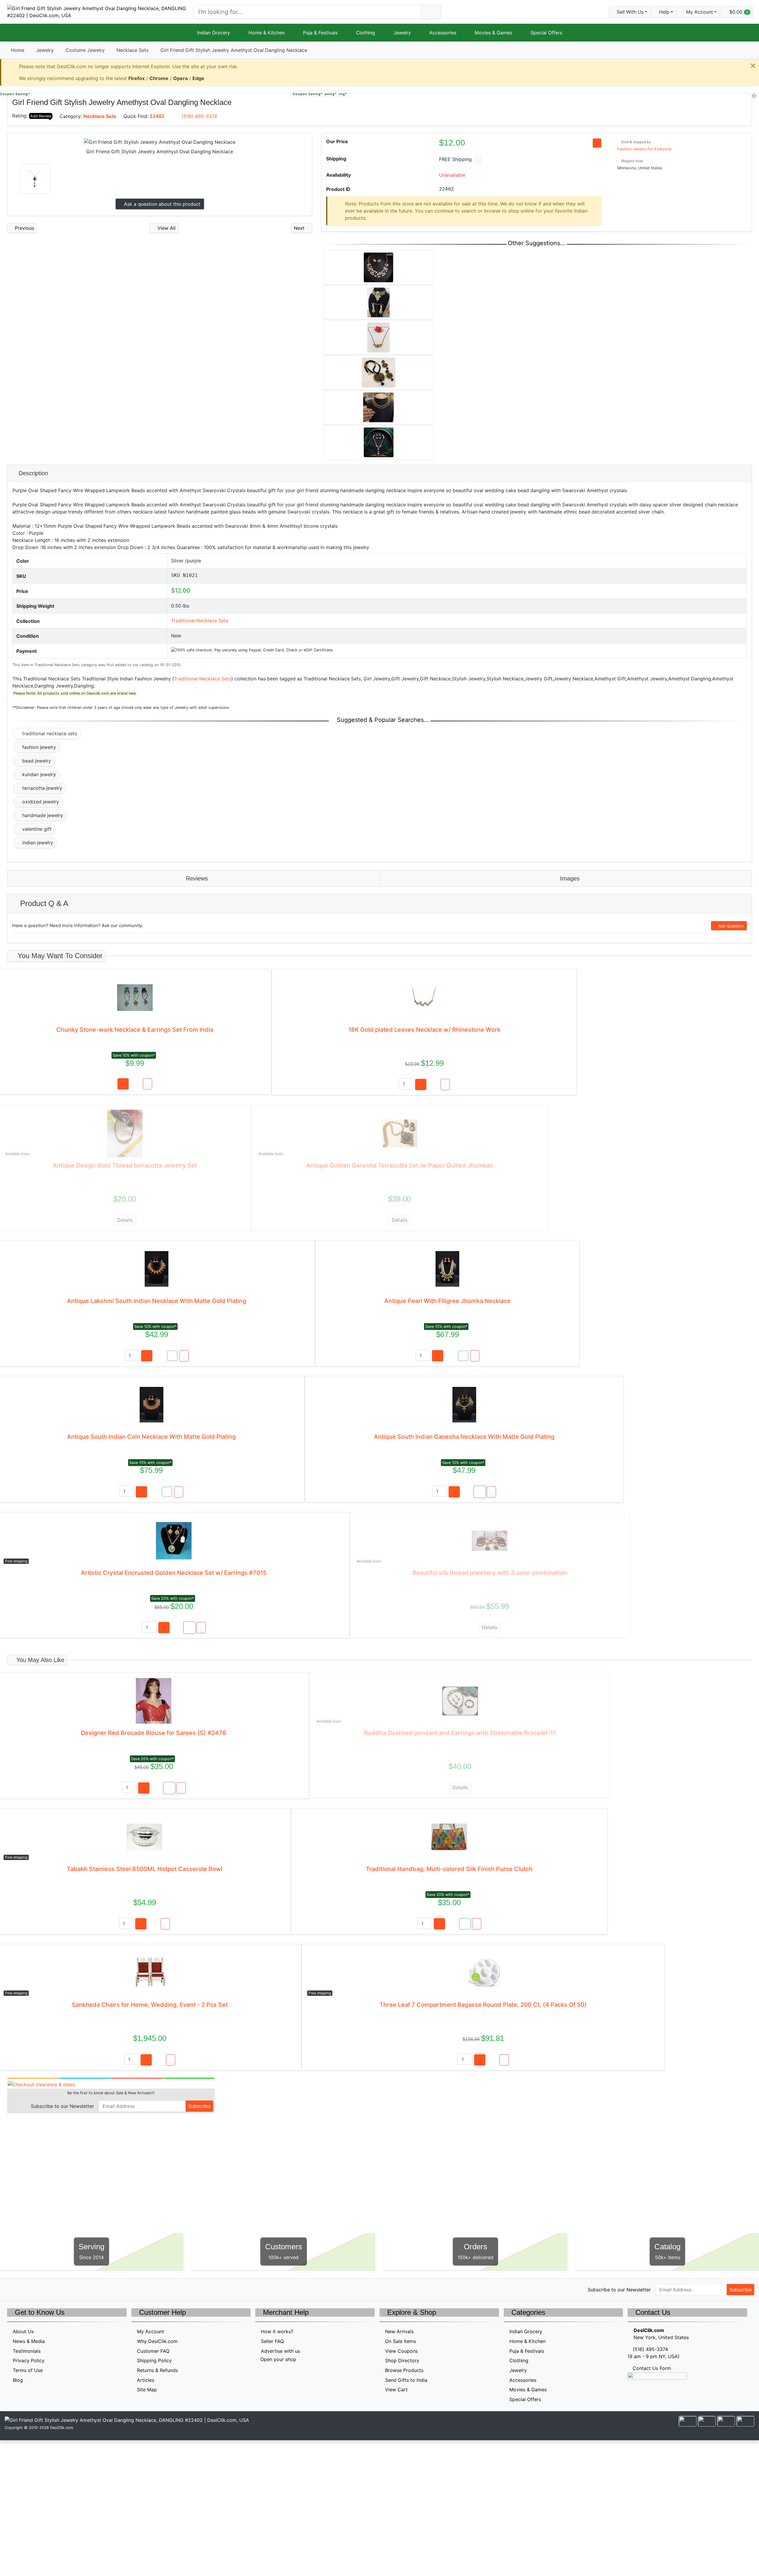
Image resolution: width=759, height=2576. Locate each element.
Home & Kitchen (267, 33)
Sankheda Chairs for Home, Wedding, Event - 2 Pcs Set (150, 2005)
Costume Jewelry (85, 50)
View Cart (396, 2390)
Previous (24, 228)
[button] (698, 12)
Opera (180, 78)
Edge (198, 78)
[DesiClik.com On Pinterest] (36, 2289)
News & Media (29, 2341)
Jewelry (402, 33)
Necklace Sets (133, 50)
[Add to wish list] (148, 1084)
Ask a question (161, 204)
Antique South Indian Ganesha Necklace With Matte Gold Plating (464, 1437)
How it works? (277, 2331)
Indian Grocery (214, 33)
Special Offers (546, 33)
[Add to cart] (123, 1084)
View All (166, 228)
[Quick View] (136, 1084)
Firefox (137, 78)
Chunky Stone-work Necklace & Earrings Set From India (135, 1030)
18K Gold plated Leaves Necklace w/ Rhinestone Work (424, 1030)
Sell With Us (629, 12)
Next (300, 228)
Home (18, 50)
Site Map (147, 2390)
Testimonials (27, 2351)
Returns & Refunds (157, 2370)
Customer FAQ (153, 2351)
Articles (146, 2380)
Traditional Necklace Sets (200, 621)
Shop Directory (402, 2360)
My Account (150, 2331)
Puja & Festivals (320, 33)
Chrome (159, 78)
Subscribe (199, 2106)
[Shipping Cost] (477, 160)
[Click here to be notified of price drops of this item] (597, 143)
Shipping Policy (154, 2360)
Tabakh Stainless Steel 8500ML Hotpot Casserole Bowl (145, 1869)
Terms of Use (28, 2370)
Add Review (41, 116)
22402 (157, 116)
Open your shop (278, 2359)
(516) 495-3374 (199, 116)
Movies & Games (493, 33)
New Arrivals (399, 2331)
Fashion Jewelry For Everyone (644, 149)
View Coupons (401, 2351)
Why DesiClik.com (157, 2341)
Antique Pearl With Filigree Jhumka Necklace (447, 1301)
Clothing (366, 33)
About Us (23, 2331)
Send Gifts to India (406, 2380)
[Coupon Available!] (172, 1356)
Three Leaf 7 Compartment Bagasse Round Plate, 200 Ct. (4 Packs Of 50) (483, 2005)
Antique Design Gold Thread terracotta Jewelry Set (125, 1165)
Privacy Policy (29, 2360)
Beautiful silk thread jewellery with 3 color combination (490, 1573)
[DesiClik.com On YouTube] (62, 2289)
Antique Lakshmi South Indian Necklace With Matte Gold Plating (157, 1301)
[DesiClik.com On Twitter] (11, 2289)
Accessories (443, 33)
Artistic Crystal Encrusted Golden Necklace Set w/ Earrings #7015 (174, 1573)
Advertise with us (280, 2351)
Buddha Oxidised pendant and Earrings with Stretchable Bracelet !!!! (460, 1733)
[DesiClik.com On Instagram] (49, 2289)
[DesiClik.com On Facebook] (24, 2289)
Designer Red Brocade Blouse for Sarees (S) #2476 (154, 1733)
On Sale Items (401, 2341)
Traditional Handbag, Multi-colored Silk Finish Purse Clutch (449, 1869)
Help (664, 12)
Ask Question (731, 926)
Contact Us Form (651, 2368)
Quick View (732, 101)
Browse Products (404, 2370)
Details (125, 1220)
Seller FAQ (272, 2341)
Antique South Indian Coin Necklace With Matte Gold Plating (151, 1437)
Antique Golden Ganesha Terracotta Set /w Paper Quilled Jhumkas (400, 1165)
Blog (18, 2380)
